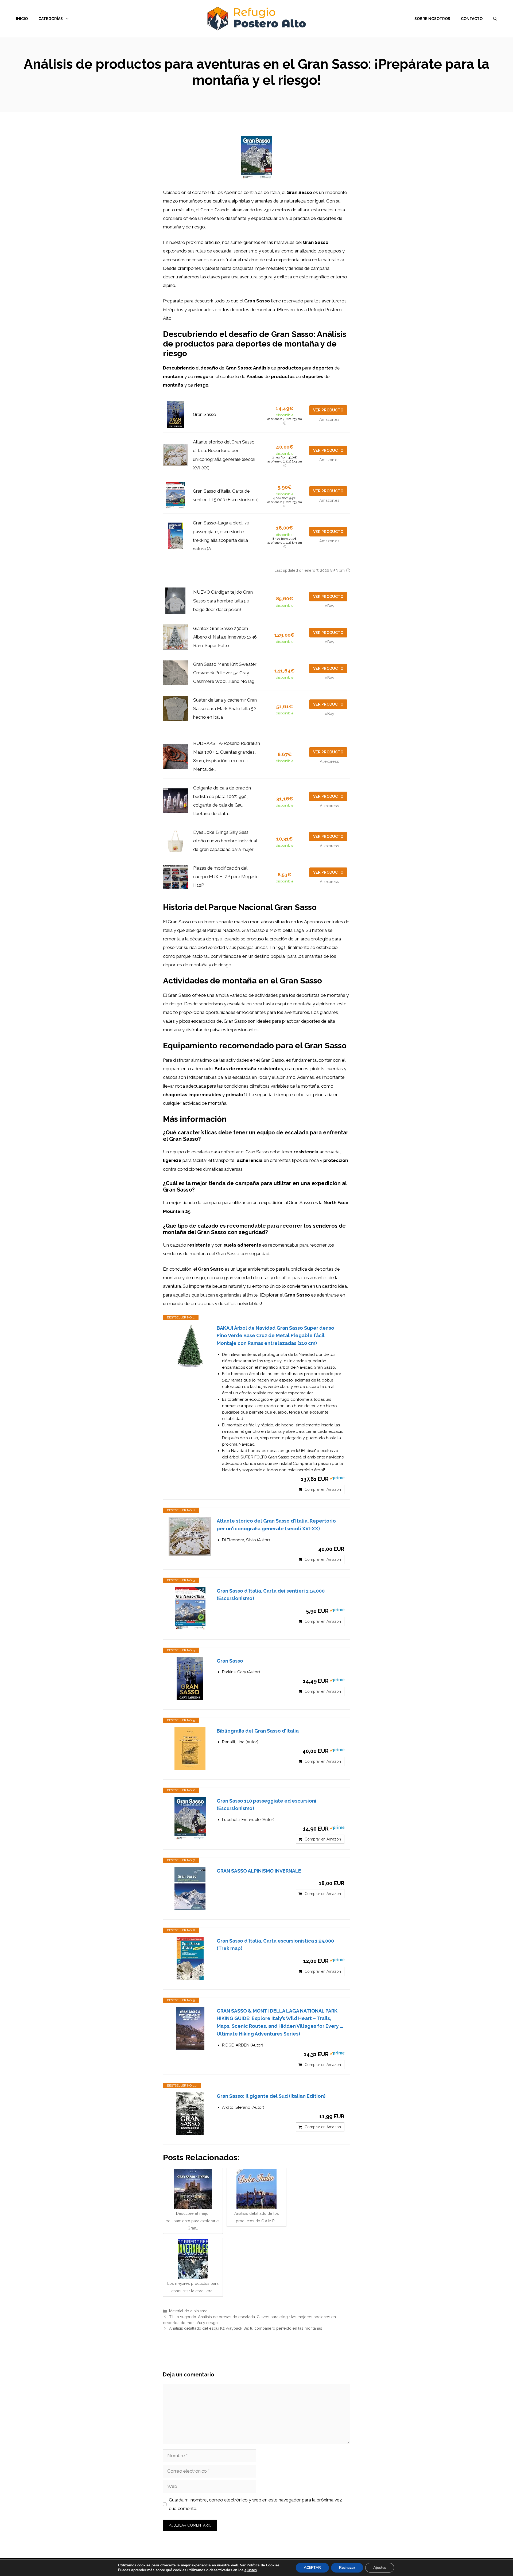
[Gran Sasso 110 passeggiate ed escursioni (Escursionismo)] (190, 1819)
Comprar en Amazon (323, 1489)
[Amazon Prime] (337, 1479)
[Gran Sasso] (190, 1679)
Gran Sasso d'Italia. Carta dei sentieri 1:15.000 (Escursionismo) (271, 1595)
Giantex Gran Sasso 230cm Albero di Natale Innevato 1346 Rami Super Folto (225, 637)
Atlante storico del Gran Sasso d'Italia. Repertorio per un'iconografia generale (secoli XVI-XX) (276, 1525)
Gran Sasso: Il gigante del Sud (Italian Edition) (271, 2096)
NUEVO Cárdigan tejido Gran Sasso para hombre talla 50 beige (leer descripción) (223, 601)
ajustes (251, 2570)
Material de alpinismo (188, 2311)
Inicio (22, 19)
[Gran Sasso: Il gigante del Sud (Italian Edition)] (190, 2114)
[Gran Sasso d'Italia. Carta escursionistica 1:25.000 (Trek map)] (190, 1959)
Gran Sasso (205, 414)
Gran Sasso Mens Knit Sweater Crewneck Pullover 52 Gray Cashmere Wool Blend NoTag (225, 673)
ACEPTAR (312, 2568)
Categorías (51, 19)
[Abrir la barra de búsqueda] (495, 19)
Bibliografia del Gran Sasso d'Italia (258, 1731)
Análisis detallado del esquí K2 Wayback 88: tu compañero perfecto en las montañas (246, 2328)
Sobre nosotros (432, 19)
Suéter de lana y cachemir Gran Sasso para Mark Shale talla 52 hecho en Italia (225, 709)
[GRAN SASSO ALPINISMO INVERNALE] (190, 1889)
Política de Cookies (263, 2565)
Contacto (472, 19)
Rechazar (347, 2568)
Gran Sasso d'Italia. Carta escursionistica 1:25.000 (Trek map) (275, 1945)
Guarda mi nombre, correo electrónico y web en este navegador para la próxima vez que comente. (255, 2504)
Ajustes (380, 2568)
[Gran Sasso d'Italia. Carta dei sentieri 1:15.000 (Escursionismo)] (190, 1609)
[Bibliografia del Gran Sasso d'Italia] (190, 1749)
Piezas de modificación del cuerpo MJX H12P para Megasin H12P (226, 877)
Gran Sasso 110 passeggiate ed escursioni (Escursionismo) (267, 1805)
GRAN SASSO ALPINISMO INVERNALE (259, 1871)
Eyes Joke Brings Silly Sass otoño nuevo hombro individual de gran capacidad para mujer (225, 841)
